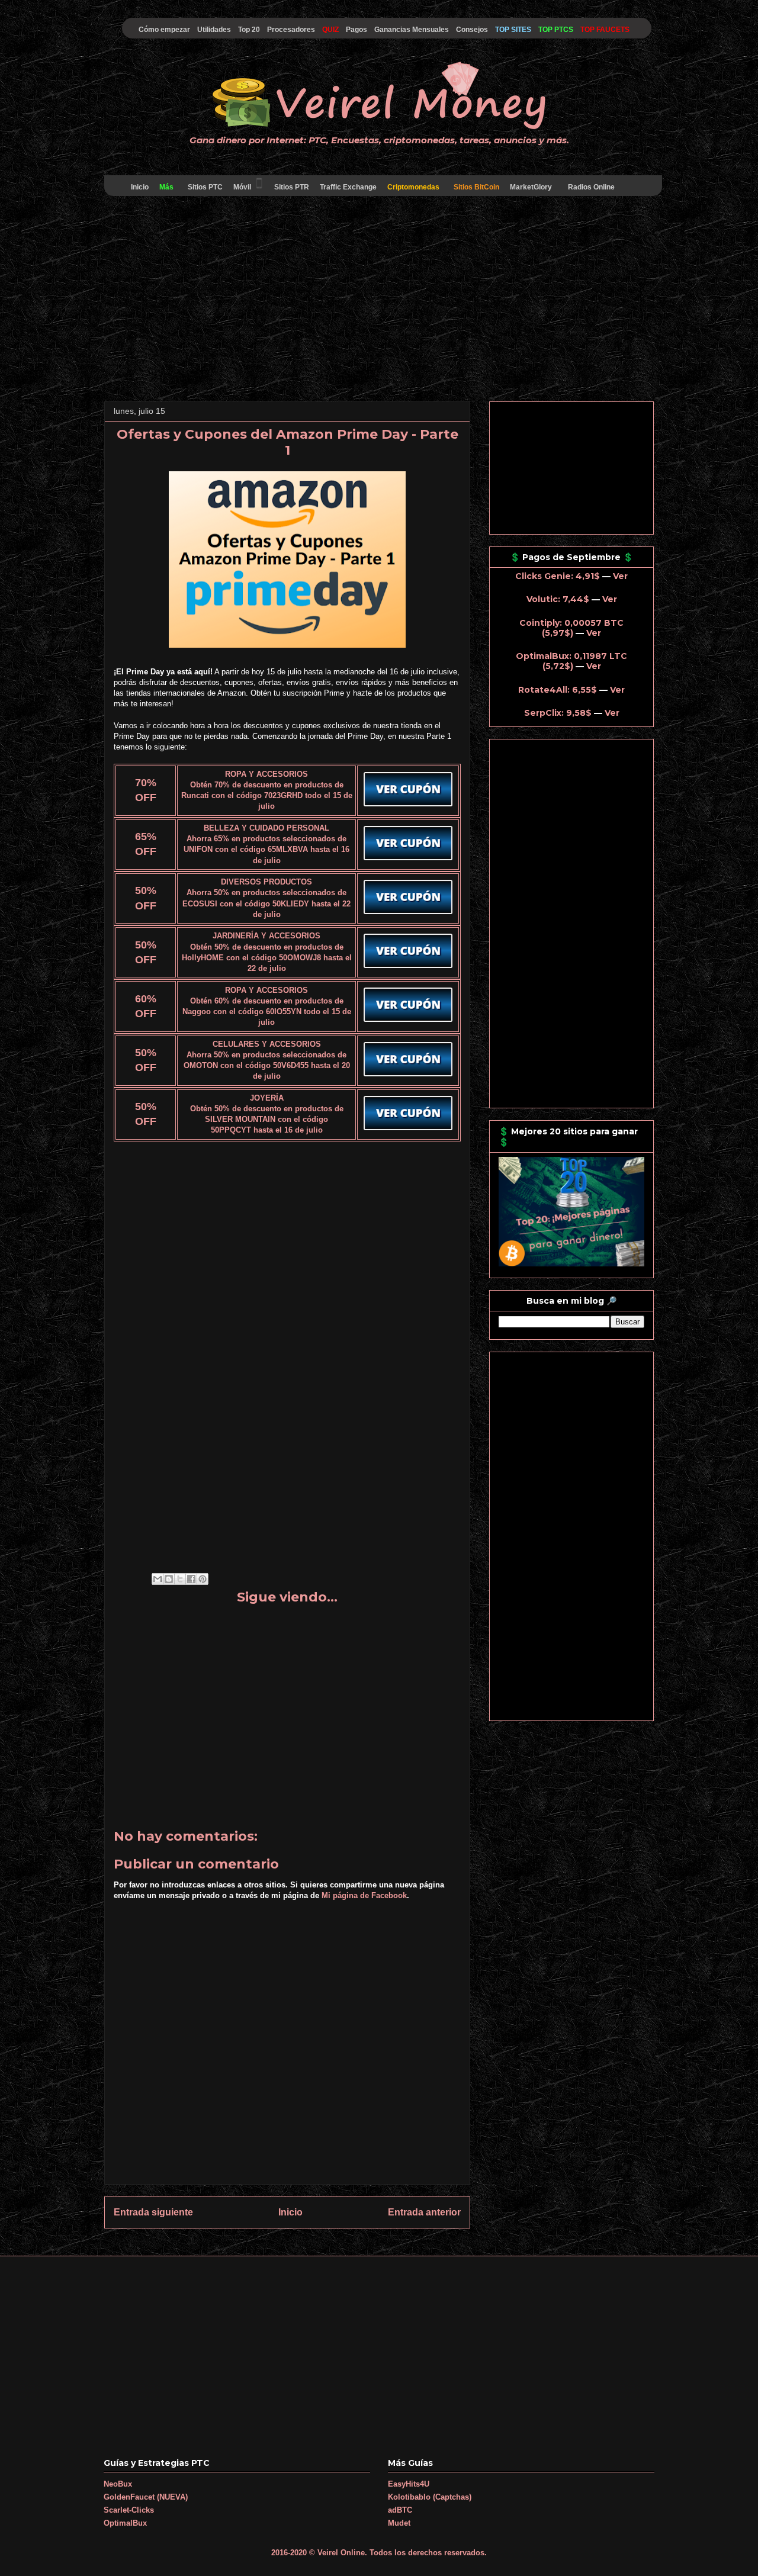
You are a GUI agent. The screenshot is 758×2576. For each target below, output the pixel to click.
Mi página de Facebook (364, 1895)
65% (146, 837)
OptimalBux (125, 2523)
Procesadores (291, 30)
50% (146, 890)
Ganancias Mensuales (412, 30)
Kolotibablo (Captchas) (430, 2497)
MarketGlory (531, 187)
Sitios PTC (205, 187)
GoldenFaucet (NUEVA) (146, 2497)
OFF (146, 797)
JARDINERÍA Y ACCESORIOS (266, 936)
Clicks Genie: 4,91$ (558, 576)
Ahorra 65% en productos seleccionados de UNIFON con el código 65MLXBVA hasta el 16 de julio (266, 849)
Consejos (472, 30)
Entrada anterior (424, 2212)
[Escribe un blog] (169, 1579)
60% (146, 999)
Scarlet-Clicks (129, 2510)
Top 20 (249, 30)
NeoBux (118, 2484)
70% (146, 783)
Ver (620, 576)
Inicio (140, 187)
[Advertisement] (379, 301)
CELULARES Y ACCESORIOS (267, 1044)
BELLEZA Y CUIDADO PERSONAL (266, 828)
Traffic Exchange (348, 187)
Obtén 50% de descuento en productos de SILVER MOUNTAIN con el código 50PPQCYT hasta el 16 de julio (267, 1119)
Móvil (242, 187)
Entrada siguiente (153, 2212)
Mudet (399, 2523)
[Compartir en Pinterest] (203, 1579)
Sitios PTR (292, 187)
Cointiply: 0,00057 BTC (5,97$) (571, 628)
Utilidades (214, 30)
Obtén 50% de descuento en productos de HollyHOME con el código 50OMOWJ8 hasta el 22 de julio (267, 958)
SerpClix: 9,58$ (558, 713)
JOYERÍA (267, 1098)
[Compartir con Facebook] (191, 1579)
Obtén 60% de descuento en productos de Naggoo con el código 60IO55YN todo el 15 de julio (267, 1012)
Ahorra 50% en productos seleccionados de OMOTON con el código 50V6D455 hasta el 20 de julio (267, 1065)
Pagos (356, 30)
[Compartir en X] (180, 1579)
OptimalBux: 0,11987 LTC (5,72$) (571, 661)
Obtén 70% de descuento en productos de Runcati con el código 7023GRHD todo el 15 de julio (267, 795)
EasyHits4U (409, 2484)
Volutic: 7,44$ (558, 599)
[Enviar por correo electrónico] (158, 1579)
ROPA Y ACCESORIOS (266, 774)
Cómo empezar (164, 30)
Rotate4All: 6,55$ (558, 690)
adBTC (400, 2510)
